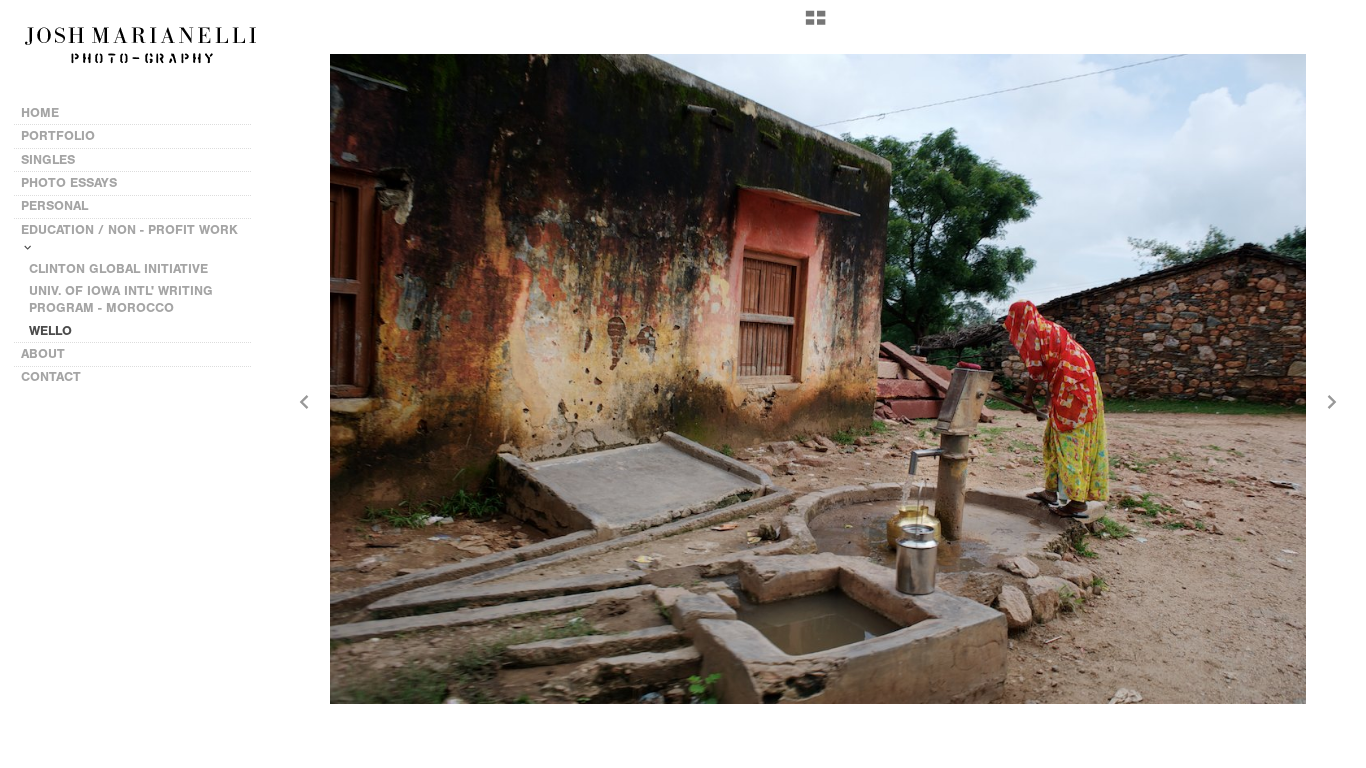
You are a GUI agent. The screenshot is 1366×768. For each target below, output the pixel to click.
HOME (40, 112)
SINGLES (48, 159)
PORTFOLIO (58, 135)
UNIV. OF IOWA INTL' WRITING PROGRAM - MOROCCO (121, 299)
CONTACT (51, 376)
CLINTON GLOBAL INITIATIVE (118, 268)
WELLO (50, 330)
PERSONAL (56, 205)
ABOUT (43, 353)
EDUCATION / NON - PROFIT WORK (129, 229)
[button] (815, 25)
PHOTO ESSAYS (71, 182)
